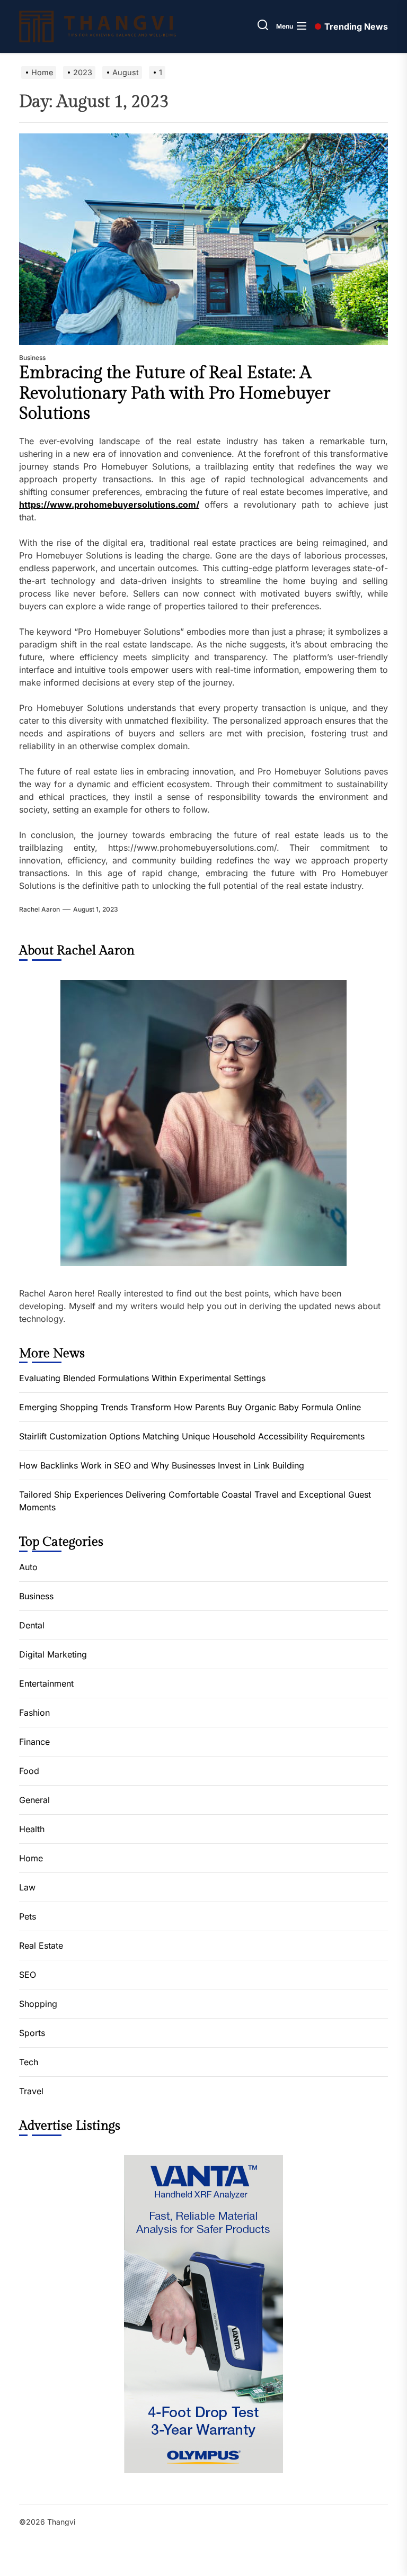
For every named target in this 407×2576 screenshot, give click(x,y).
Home (31, 1858)
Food (29, 1771)
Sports (32, 2033)
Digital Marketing (53, 1654)
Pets (28, 1916)
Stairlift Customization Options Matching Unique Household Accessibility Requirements (192, 1436)
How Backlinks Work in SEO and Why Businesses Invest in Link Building (162, 1465)
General (34, 1800)
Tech (29, 2062)
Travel (31, 2091)
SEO (28, 1975)
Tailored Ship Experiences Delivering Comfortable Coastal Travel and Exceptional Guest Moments (195, 1501)
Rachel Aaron (39, 909)
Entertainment (46, 1683)
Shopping (38, 2004)
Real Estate (41, 1945)
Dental (32, 1625)
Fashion (34, 1713)
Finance (34, 1742)
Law (27, 1887)
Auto (28, 1567)
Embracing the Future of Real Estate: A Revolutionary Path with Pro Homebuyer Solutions (175, 393)
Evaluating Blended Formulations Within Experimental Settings (142, 1378)
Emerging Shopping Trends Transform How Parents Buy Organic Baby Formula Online (190, 1407)
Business (32, 358)
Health (32, 1829)
